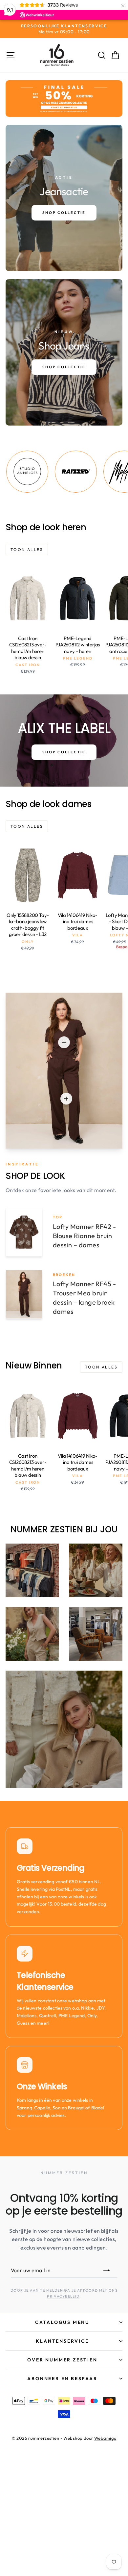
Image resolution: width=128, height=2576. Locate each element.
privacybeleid (63, 2296)
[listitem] (51, 472)
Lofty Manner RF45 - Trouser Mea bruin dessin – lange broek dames (84, 1298)
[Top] (64, 1042)
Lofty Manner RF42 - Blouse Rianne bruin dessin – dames (84, 1236)
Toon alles (27, 549)
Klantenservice (62, 2341)
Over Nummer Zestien (62, 2360)
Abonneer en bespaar (62, 2379)
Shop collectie (64, 752)
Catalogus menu (62, 2322)
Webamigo (105, 2438)
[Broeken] (66, 1099)
